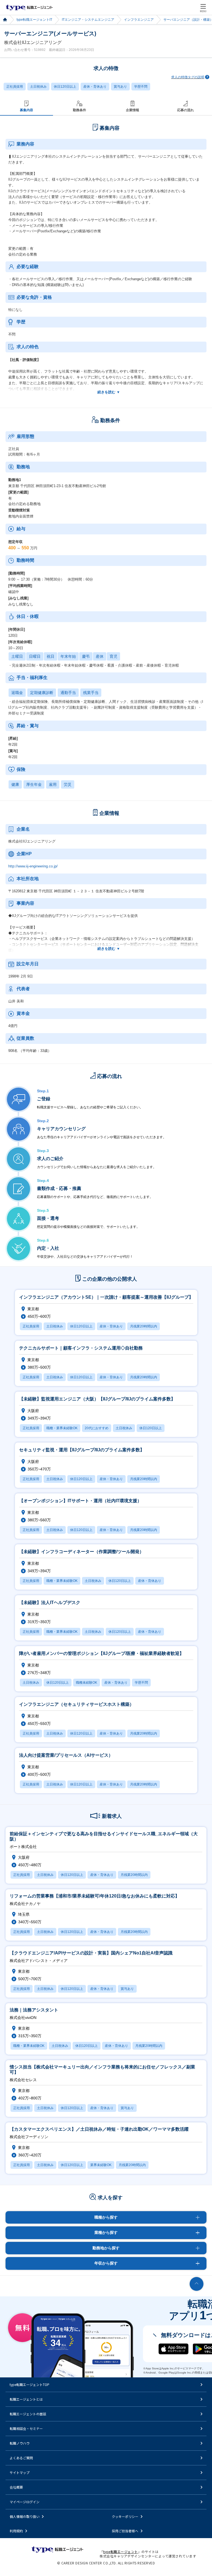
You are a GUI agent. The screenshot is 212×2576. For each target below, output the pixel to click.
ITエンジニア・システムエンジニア (88, 20)
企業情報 (132, 110)
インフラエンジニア (139, 20)
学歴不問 (141, 87)
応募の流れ (185, 110)
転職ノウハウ (20, 2443)
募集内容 (26, 110)
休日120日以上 (65, 87)
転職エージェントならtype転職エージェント (29, 7)
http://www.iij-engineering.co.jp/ (33, 866)
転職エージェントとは (26, 2399)
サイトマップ (20, 2472)
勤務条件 (79, 110)
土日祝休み (38, 87)
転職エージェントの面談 (28, 2414)
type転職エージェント (5, 20)
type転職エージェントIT (34, 20)
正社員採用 (15, 87)
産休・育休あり (95, 87)
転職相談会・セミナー (26, 2428)
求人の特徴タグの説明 (188, 77)
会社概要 (16, 2487)
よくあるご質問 (21, 2458)
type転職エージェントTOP (30, 2384)
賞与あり (120, 87)
